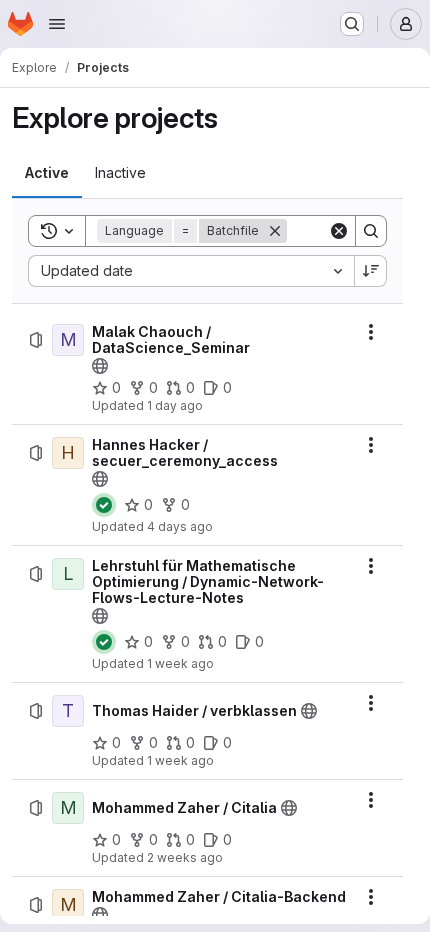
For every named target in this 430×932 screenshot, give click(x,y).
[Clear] (339, 231)
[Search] (371, 231)
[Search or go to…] (352, 24)
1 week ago (180, 663)
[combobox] (191, 271)
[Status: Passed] (104, 505)
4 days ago (180, 526)
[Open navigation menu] (57, 24)
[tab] (47, 173)
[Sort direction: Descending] (371, 271)
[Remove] (275, 231)
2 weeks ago (185, 857)
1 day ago (175, 405)
